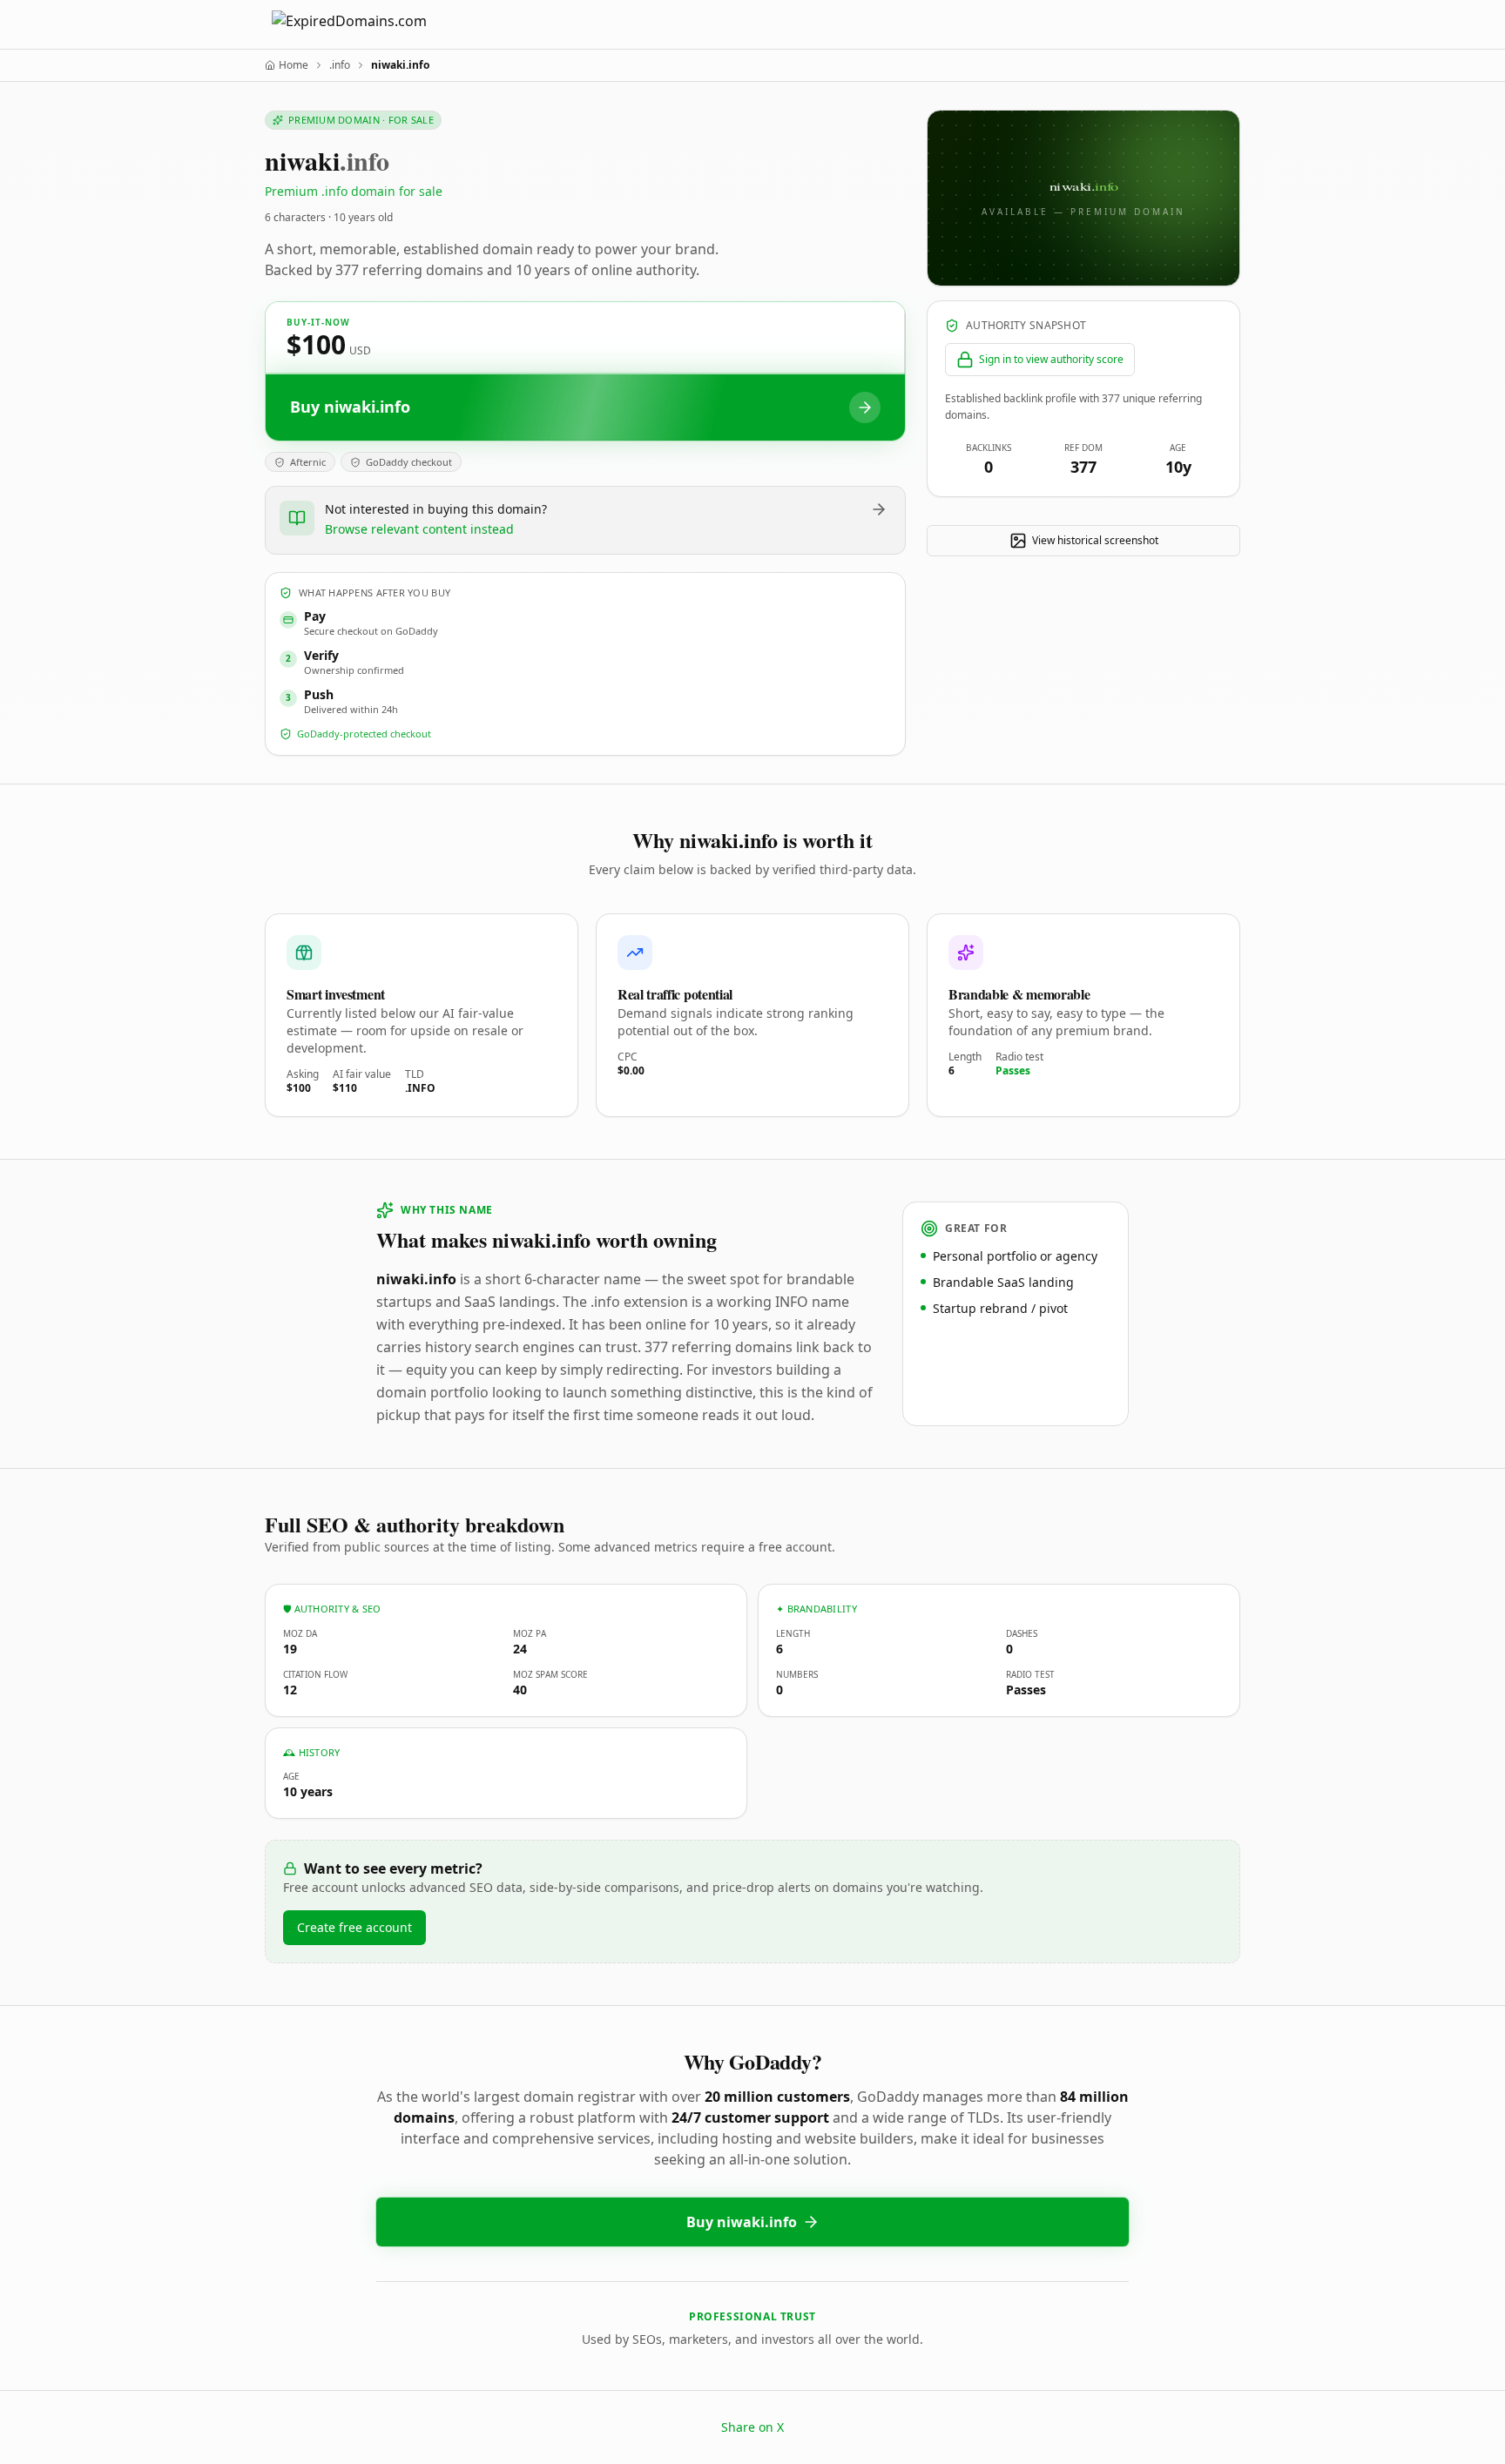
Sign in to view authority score (1051, 359)
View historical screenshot (1095, 540)
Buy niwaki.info (742, 2222)
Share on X (752, 2427)
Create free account (354, 1927)
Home (294, 65)
